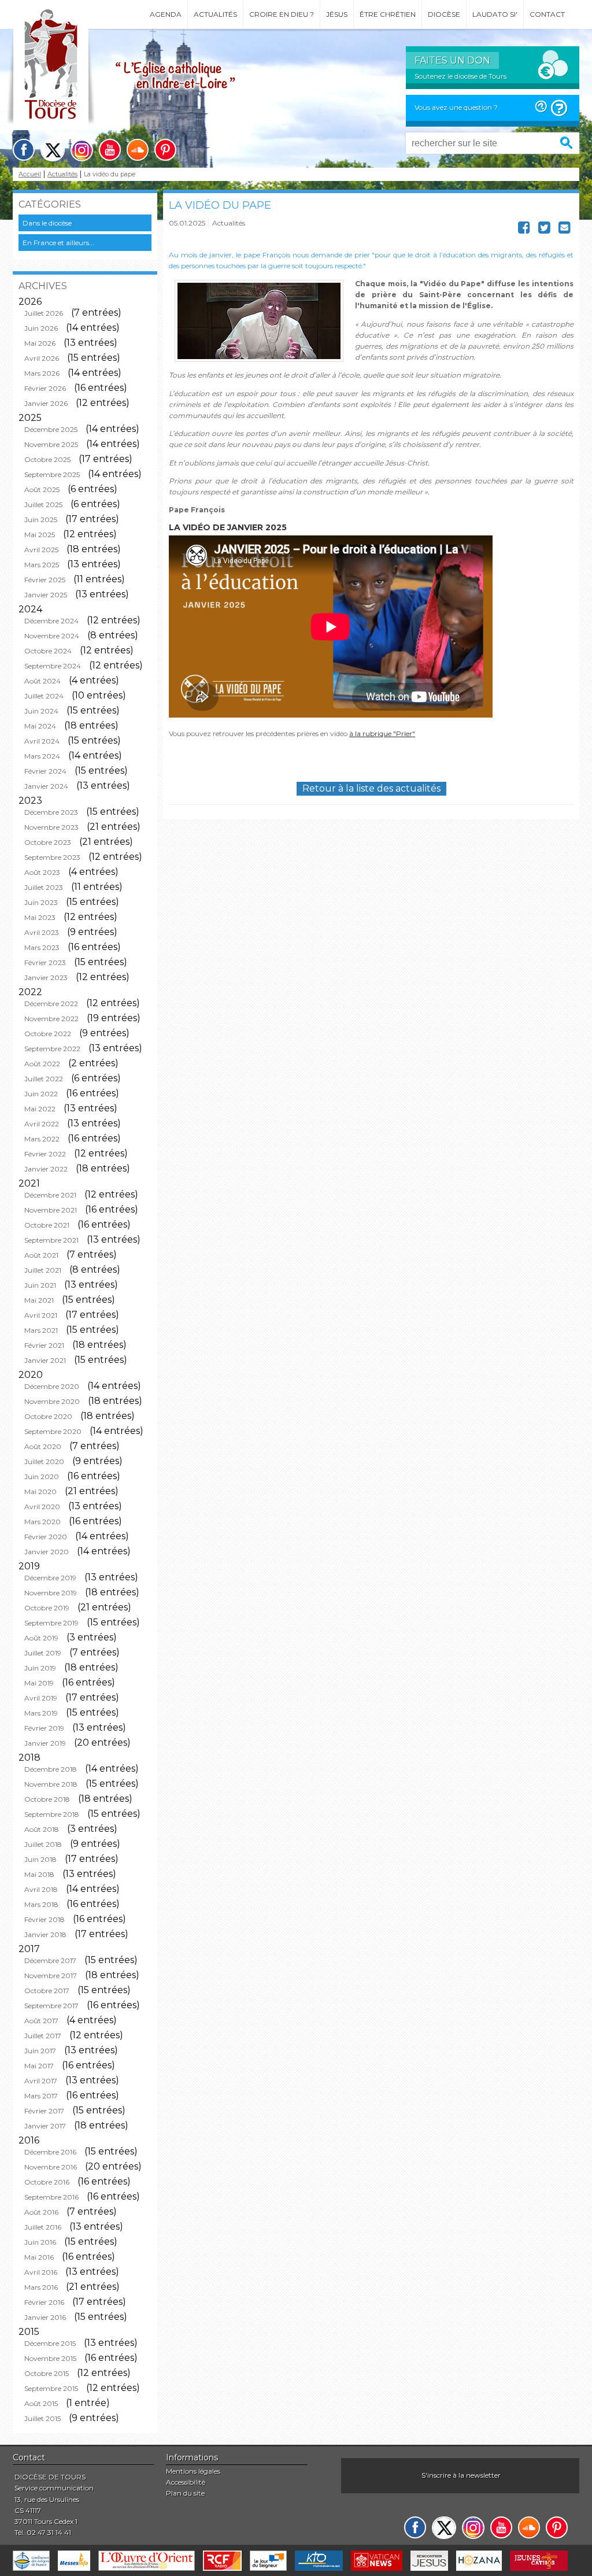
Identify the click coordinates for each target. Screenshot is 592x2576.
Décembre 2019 (50, 1578)
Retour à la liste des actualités (371, 788)
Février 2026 (45, 388)
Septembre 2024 (53, 666)
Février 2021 (44, 1345)
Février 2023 (45, 962)
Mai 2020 (40, 1492)
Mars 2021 (41, 1330)
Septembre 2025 (52, 474)
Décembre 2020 (52, 1386)
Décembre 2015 (50, 2343)
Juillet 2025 (43, 505)
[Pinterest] (165, 150)
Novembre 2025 (51, 444)
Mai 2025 (40, 535)
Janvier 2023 (46, 977)
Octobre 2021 (47, 1225)
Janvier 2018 (45, 1934)
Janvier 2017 (45, 2126)
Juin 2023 (41, 902)
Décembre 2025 (51, 429)
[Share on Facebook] (524, 230)
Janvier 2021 (45, 1360)
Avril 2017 (41, 2081)
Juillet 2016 (43, 2227)
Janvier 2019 (45, 1743)
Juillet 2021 (43, 1270)
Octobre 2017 (47, 1991)
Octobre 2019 (47, 1608)
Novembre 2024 (52, 636)
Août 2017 (41, 2021)
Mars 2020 (42, 1522)
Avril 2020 (42, 1507)
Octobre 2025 (47, 459)
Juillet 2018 (43, 1844)
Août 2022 (42, 1064)
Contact (547, 14)
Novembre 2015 (50, 2358)
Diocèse (444, 14)
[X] (53, 150)
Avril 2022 (42, 1124)
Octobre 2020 (48, 1416)
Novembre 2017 (51, 1976)
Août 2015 (41, 2403)
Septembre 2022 (52, 1049)
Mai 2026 (40, 343)
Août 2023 (42, 872)
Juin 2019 (40, 1668)
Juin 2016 (40, 2242)
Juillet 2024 (44, 696)
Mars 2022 (42, 1139)
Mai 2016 (39, 2257)
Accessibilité (186, 2482)
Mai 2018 (39, 1874)
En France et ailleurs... (58, 243)
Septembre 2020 (53, 1431)
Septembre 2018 (52, 1814)
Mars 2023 (42, 947)
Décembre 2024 (51, 621)
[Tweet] (544, 230)
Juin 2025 (41, 520)
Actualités (215, 14)
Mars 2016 (41, 2287)
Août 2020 (43, 1446)
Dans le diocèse (47, 223)
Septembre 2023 (52, 857)
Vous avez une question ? (456, 107)
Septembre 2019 (51, 1623)
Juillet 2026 (44, 313)
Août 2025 (42, 489)
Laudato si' (495, 14)
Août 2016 (41, 2212)
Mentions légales (193, 2471)
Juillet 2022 (44, 1079)
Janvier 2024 (46, 786)
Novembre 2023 (51, 827)
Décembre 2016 (50, 2152)
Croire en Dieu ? (282, 14)
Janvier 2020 (47, 1552)
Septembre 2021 (51, 1240)
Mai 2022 (40, 1109)
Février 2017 (44, 2111)
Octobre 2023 (48, 842)
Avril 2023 (42, 932)
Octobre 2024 (48, 651)
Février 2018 (45, 1919)
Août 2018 (42, 1829)
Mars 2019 (41, 1713)
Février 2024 (45, 771)
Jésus (337, 14)
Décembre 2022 (51, 1004)
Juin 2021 (40, 1285)
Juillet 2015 (42, 2418)
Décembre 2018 (51, 1769)
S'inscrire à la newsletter (461, 2475)
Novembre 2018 (51, 1784)
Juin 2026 (41, 328)
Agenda (166, 14)
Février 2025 (45, 580)
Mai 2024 (40, 726)
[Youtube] (110, 150)
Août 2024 (42, 681)
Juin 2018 (40, 1859)
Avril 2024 (42, 741)
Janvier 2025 (46, 595)
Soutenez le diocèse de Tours (460, 76)
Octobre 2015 (47, 2373)
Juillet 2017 (43, 2036)
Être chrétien (388, 14)
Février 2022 (45, 1154)
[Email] (565, 230)
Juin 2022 (41, 1094)
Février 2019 (44, 1728)
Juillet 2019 (43, 1653)
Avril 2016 (41, 2272)
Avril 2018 (41, 1889)
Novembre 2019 (51, 1593)
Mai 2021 (39, 1300)
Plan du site (185, 2493)
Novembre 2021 (51, 1210)
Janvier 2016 (45, 2317)
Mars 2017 (41, 2096)
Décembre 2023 (51, 812)
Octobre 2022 (48, 1034)
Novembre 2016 (51, 2167)
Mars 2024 (42, 756)
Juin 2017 (40, 2051)
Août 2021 (41, 1255)
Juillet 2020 (44, 1461)
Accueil (30, 174)
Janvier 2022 (46, 1169)
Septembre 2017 (51, 2006)
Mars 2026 (42, 373)
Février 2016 (44, 2302)
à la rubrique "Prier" (382, 733)
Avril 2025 (41, 550)
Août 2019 (41, 1638)
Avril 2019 (41, 1698)
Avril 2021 (41, 1315)
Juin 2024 (41, 711)
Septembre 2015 (51, 2388)
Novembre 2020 (52, 1401)
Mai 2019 (39, 1683)
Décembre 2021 (50, 1195)
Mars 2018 (41, 1904)
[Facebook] (24, 150)
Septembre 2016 (51, 2197)
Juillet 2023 (44, 887)
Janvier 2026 (46, 403)
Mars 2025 (42, 565)
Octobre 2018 (47, 1799)
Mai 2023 (40, 917)
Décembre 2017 (50, 1960)
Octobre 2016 (47, 2182)
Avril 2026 (42, 358)
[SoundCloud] (138, 150)
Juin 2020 (42, 1477)
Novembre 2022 (51, 1019)
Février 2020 (46, 1537)
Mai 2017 (39, 2066)
